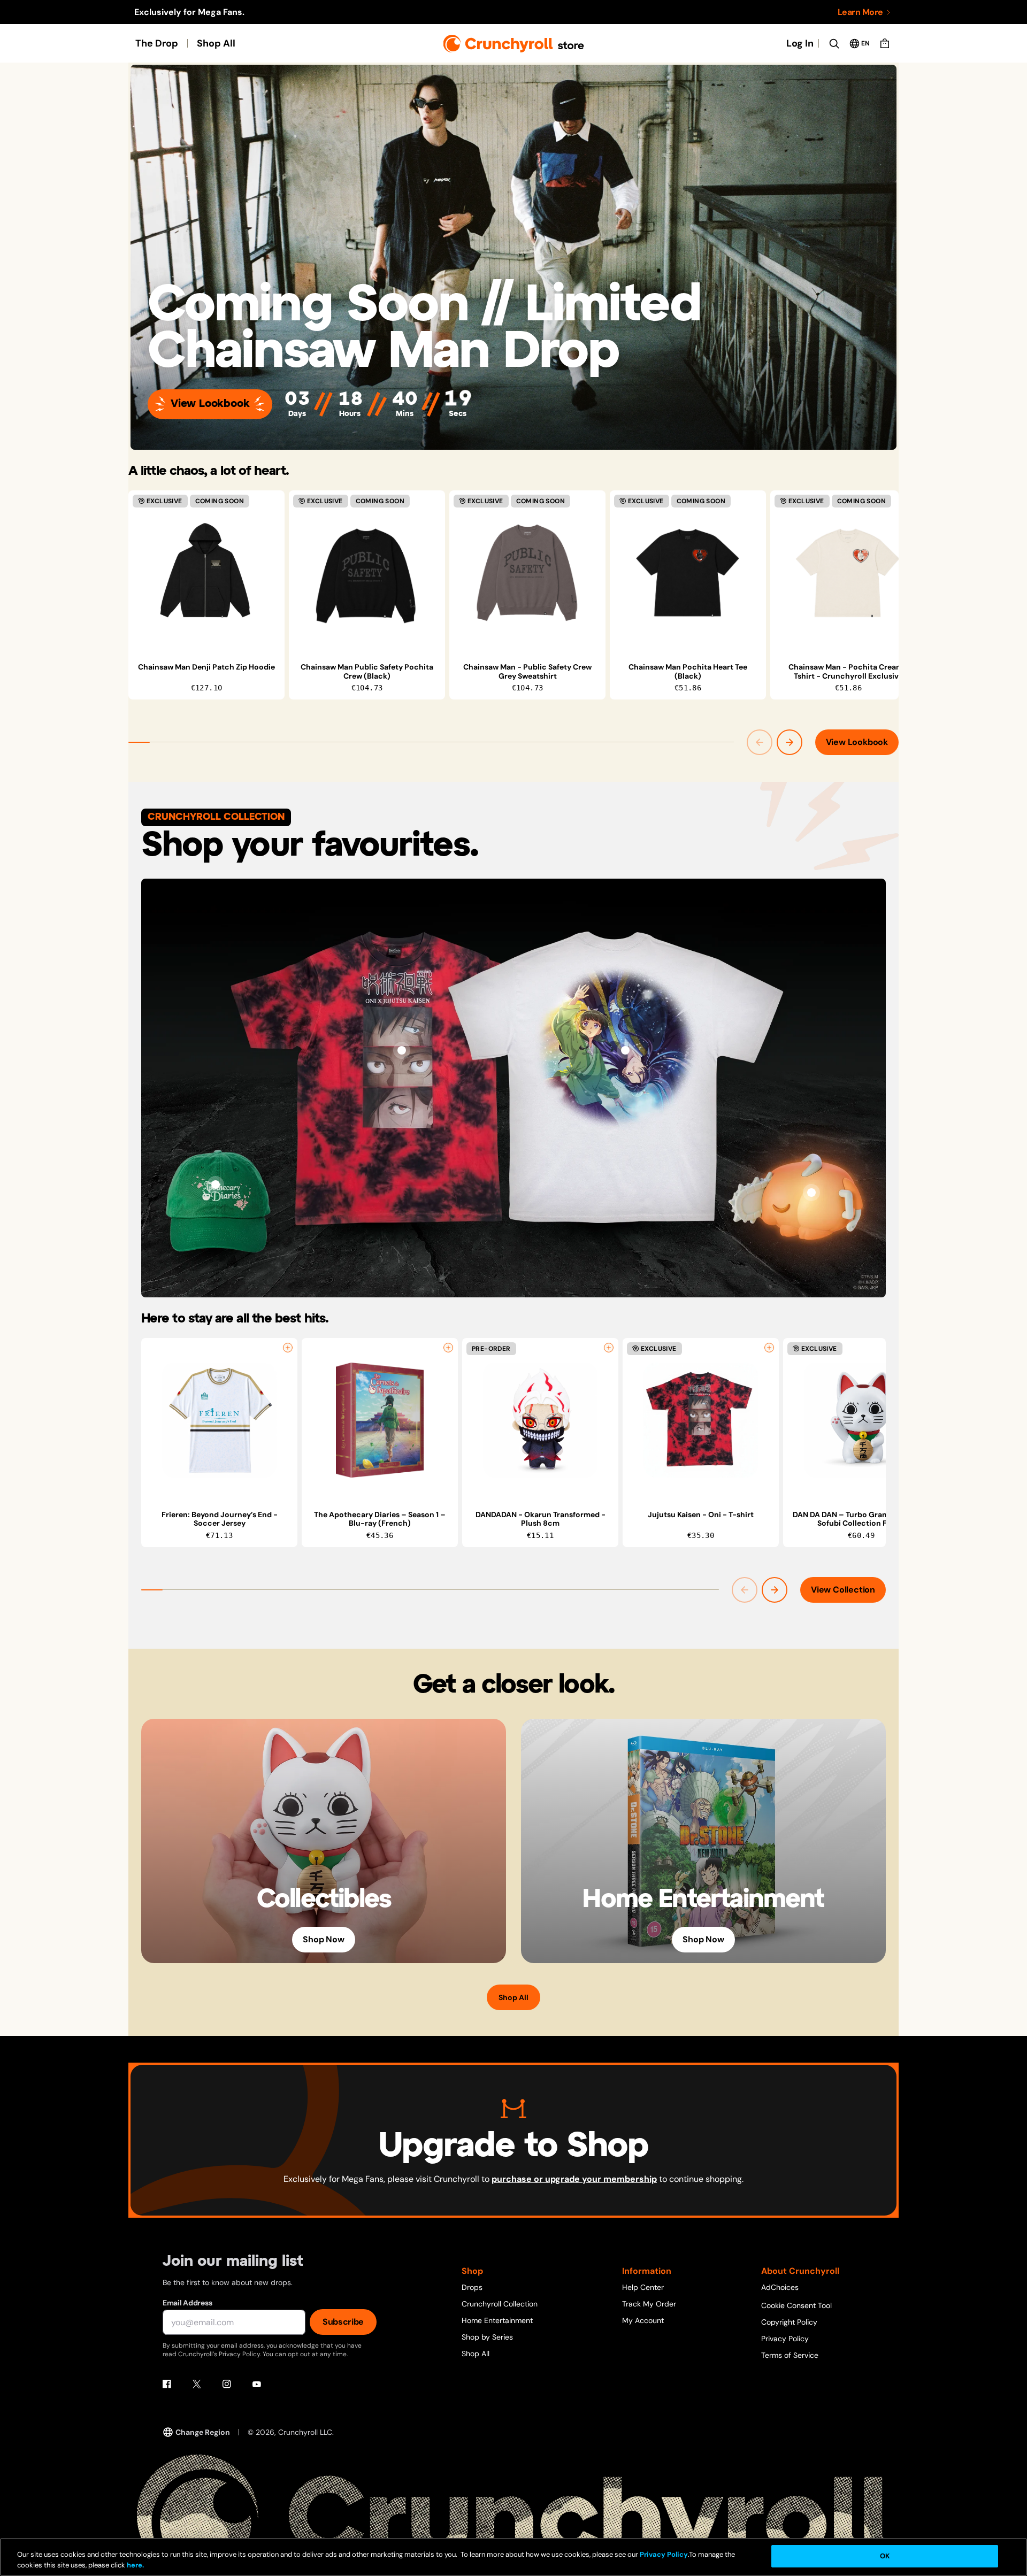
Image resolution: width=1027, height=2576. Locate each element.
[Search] (834, 43)
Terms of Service (790, 2355)
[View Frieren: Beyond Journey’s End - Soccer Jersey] (219, 1420)
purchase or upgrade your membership (574, 2179)
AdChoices (780, 2287)
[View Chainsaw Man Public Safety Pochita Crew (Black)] (367, 573)
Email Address (187, 2303)
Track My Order (649, 2304)
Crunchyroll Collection (500, 2304)
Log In (800, 43)
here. (135, 2565)
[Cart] (885, 43)
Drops (472, 2287)
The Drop (157, 43)
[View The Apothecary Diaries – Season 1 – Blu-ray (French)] (380, 1420)
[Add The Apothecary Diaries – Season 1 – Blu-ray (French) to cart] (448, 1348)
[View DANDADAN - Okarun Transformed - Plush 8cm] (540, 1420)
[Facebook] (167, 2384)
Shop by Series (487, 2337)
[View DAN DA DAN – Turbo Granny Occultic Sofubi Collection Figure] (861, 1420)
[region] (513, 595)
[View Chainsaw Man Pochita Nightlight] (811, 1193)
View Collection (843, 1590)
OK (885, 2556)
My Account (643, 2320)
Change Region (203, 2432)
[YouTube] (257, 2384)
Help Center (643, 2287)
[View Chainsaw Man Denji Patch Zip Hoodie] (206, 573)
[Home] (514, 44)
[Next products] (790, 742)
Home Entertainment (497, 2320)
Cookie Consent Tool (796, 2305)
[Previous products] (760, 742)
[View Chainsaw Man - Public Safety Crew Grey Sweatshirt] (527, 573)
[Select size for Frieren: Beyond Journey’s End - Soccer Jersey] (288, 1348)
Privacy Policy (785, 2339)
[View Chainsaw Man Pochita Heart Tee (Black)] (688, 573)
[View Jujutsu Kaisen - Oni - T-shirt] (402, 1050)
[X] (197, 2384)
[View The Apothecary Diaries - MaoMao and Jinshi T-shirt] (625, 1050)
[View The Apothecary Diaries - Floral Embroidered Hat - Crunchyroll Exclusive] (216, 1185)
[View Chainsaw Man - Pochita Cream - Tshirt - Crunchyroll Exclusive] (848, 573)
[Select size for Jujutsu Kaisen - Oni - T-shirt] (769, 1348)
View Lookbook (210, 404)
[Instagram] (227, 2384)
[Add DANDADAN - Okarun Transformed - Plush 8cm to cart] (609, 1348)
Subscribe (343, 2322)
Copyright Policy (789, 2322)
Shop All (216, 43)
